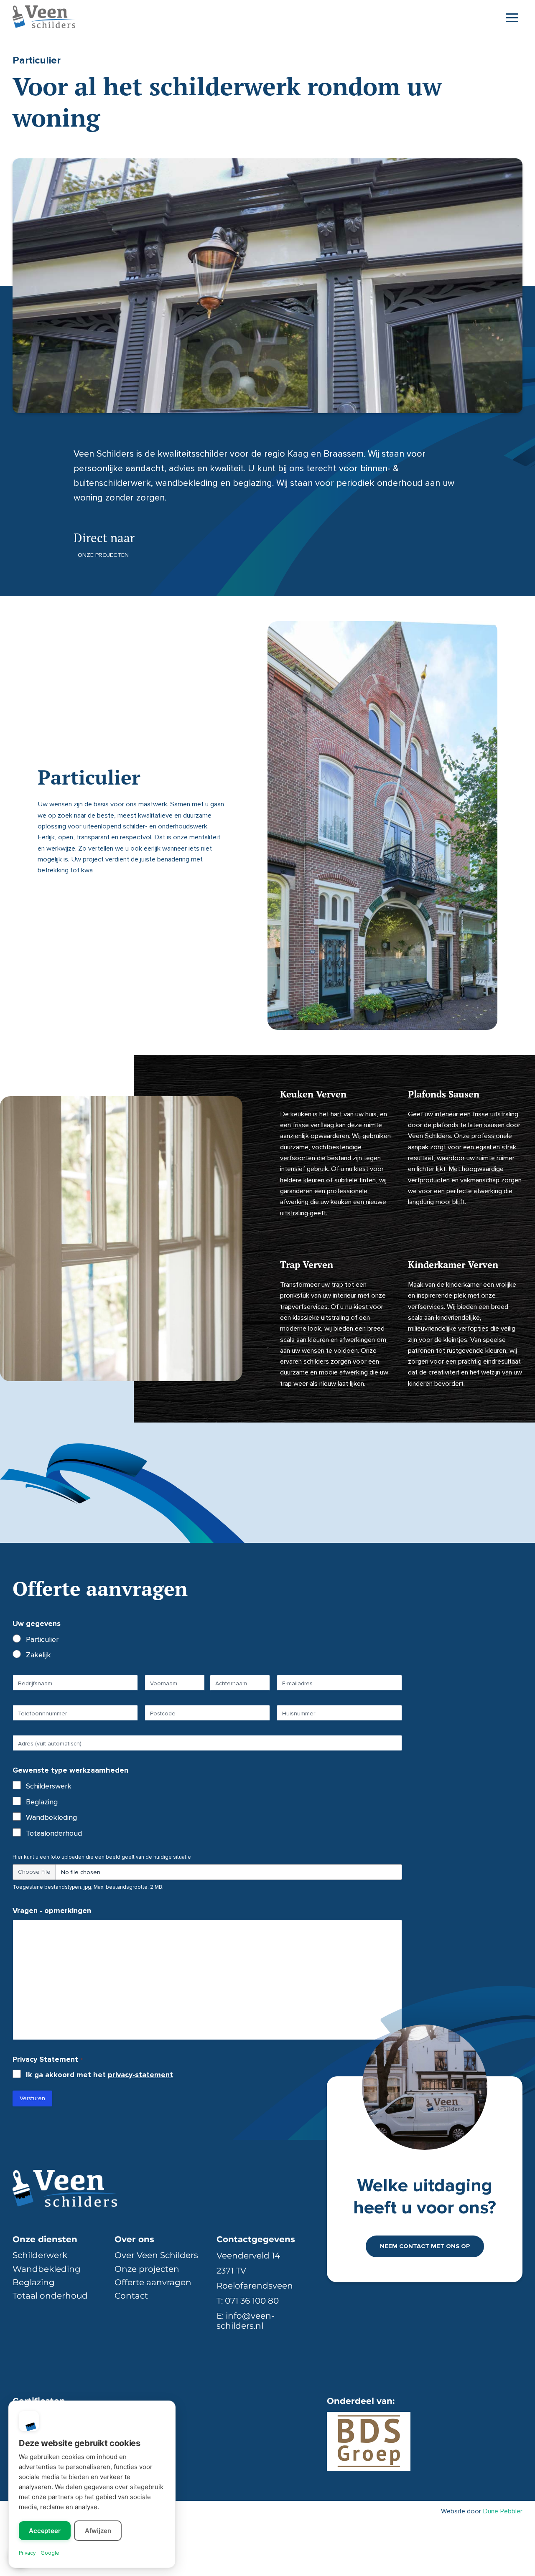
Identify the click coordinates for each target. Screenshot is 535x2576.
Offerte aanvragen (153, 2282)
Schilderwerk (40, 2255)
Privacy (27, 2553)
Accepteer (45, 2531)
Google (50, 2553)
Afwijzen (98, 2531)
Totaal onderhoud (50, 2296)
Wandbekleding (51, 1817)
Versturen (32, 2098)
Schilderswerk (49, 1786)
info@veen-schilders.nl (246, 2321)
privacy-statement (140, 2075)
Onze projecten (103, 555)
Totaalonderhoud (54, 1833)
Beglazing (42, 1802)
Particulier (42, 1639)
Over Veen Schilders (156, 2255)
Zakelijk (38, 1655)
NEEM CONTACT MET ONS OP (425, 2246)
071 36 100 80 (252, 2301)
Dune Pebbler (503, 2511)
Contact (131, 2296)
